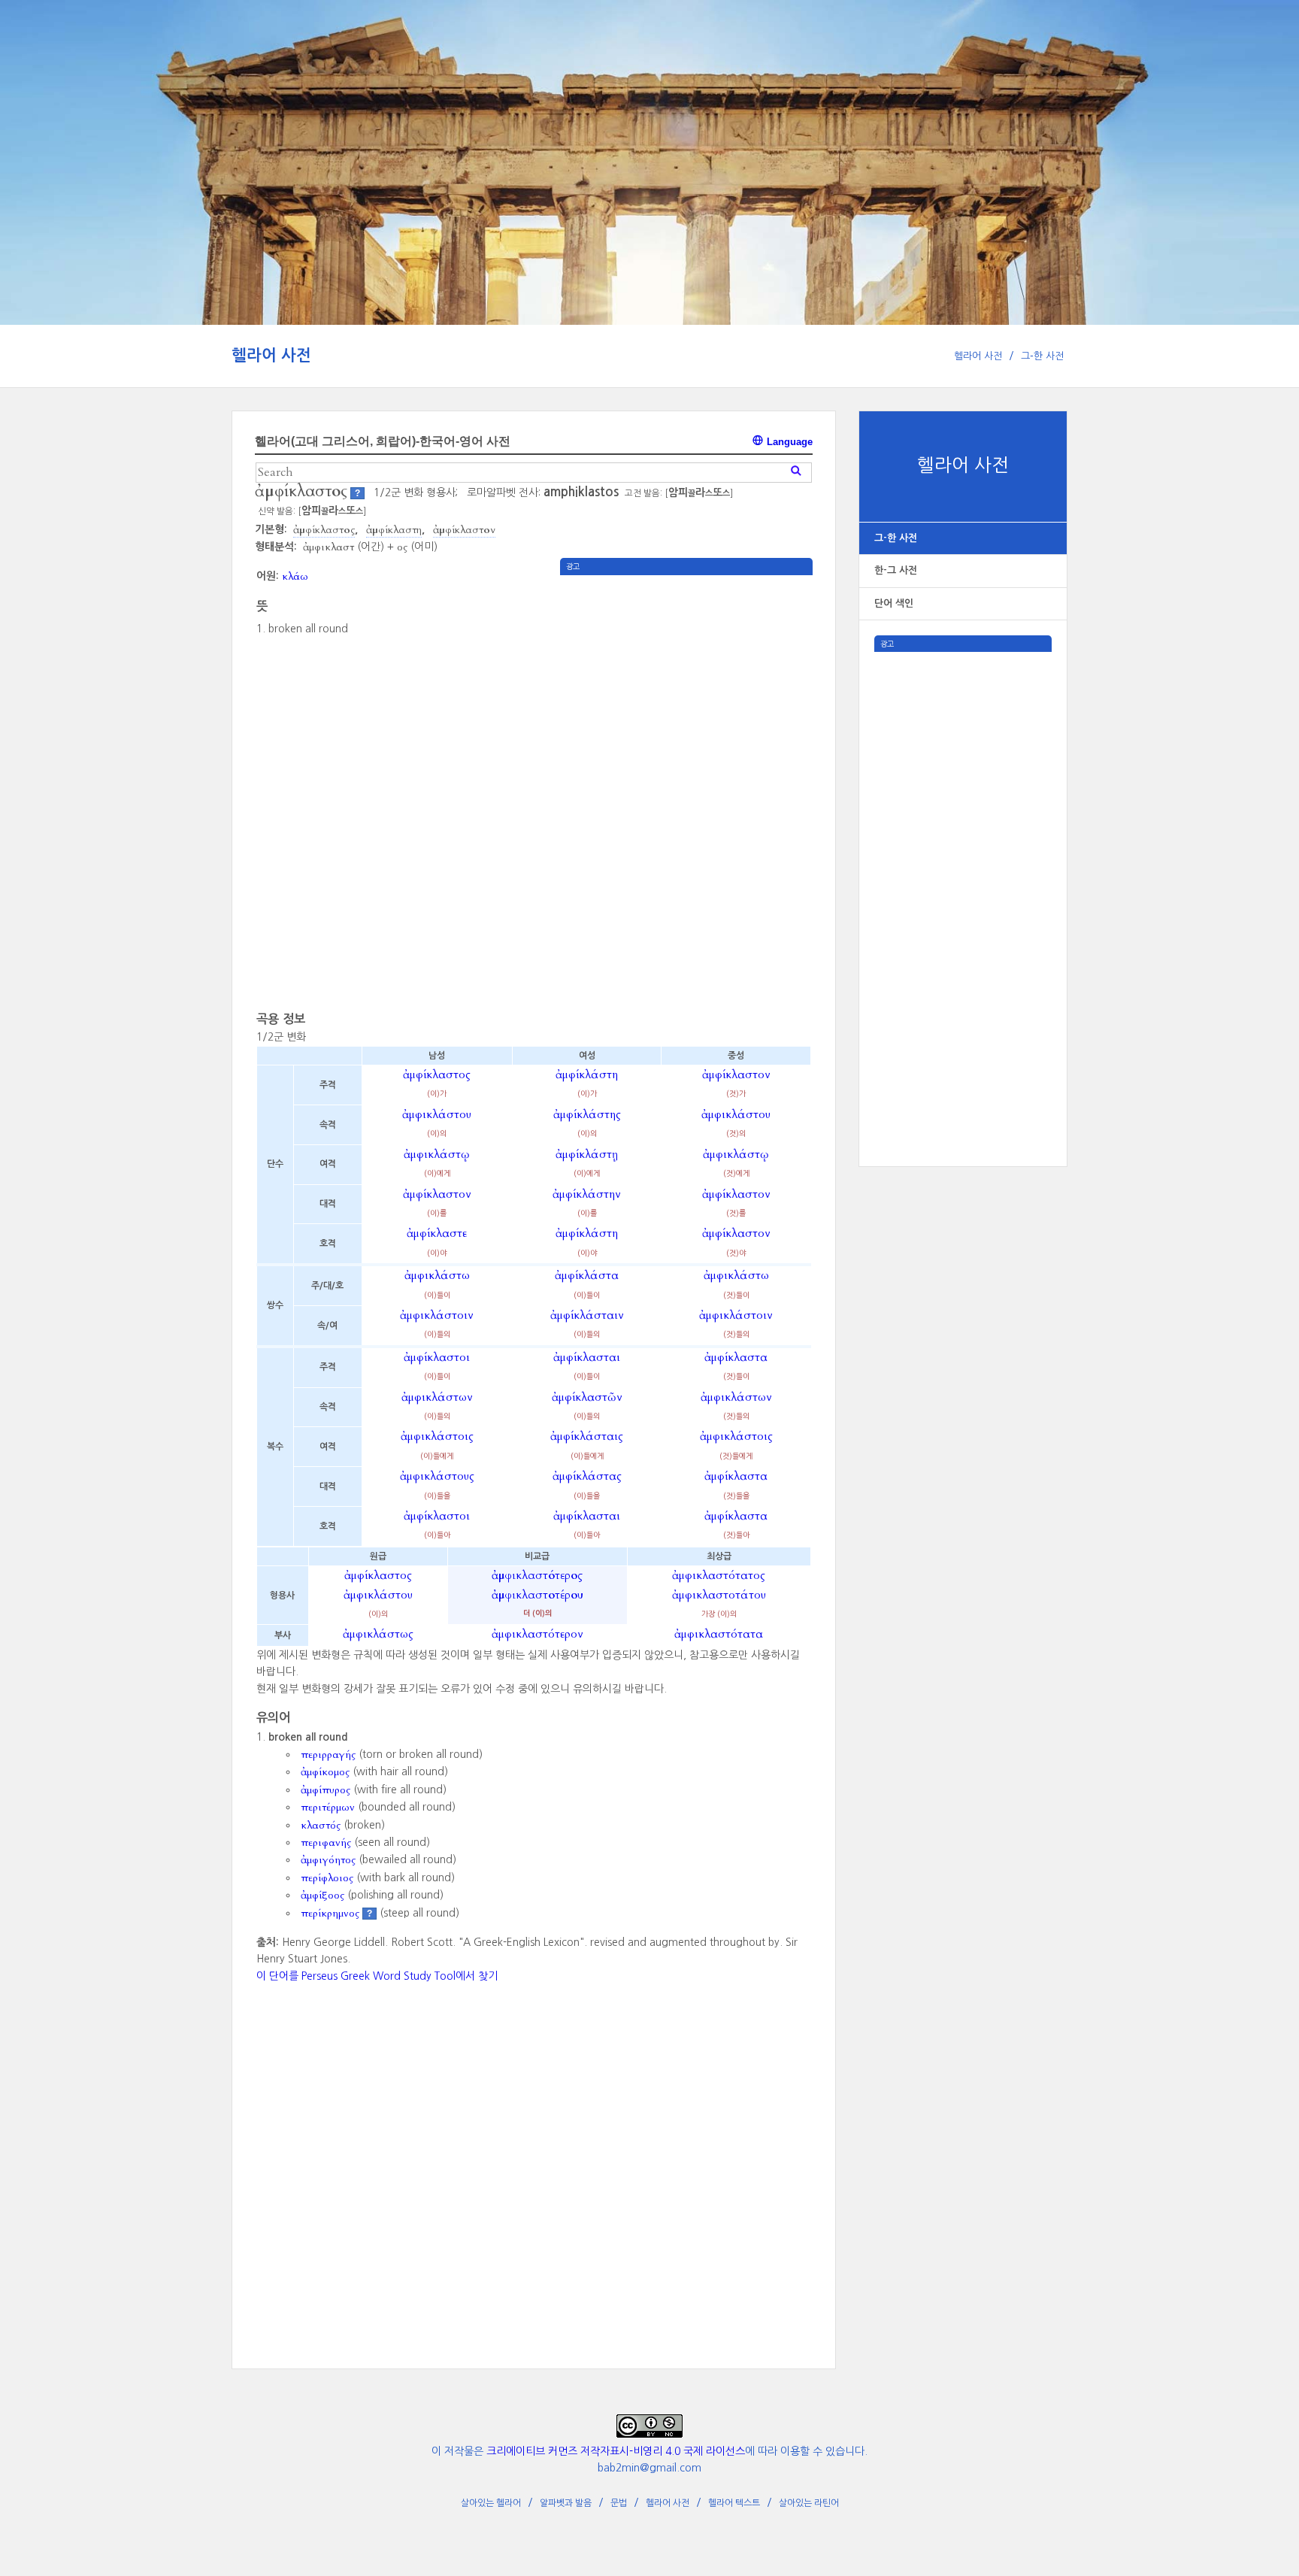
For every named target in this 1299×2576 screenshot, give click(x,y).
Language (788, 442)
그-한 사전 (1042, 356)
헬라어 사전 (271, 355)
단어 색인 (894, 603)
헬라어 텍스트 (734, 2503)
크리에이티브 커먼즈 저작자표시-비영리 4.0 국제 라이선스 (616, 2451)
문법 (619, 2503)
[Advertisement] (963, 877)
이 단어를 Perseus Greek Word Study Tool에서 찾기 (377, 1976)
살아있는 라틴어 (809, 2503)
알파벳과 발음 (566, 2503)
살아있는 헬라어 (491, 2503)
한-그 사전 (896, 570)
